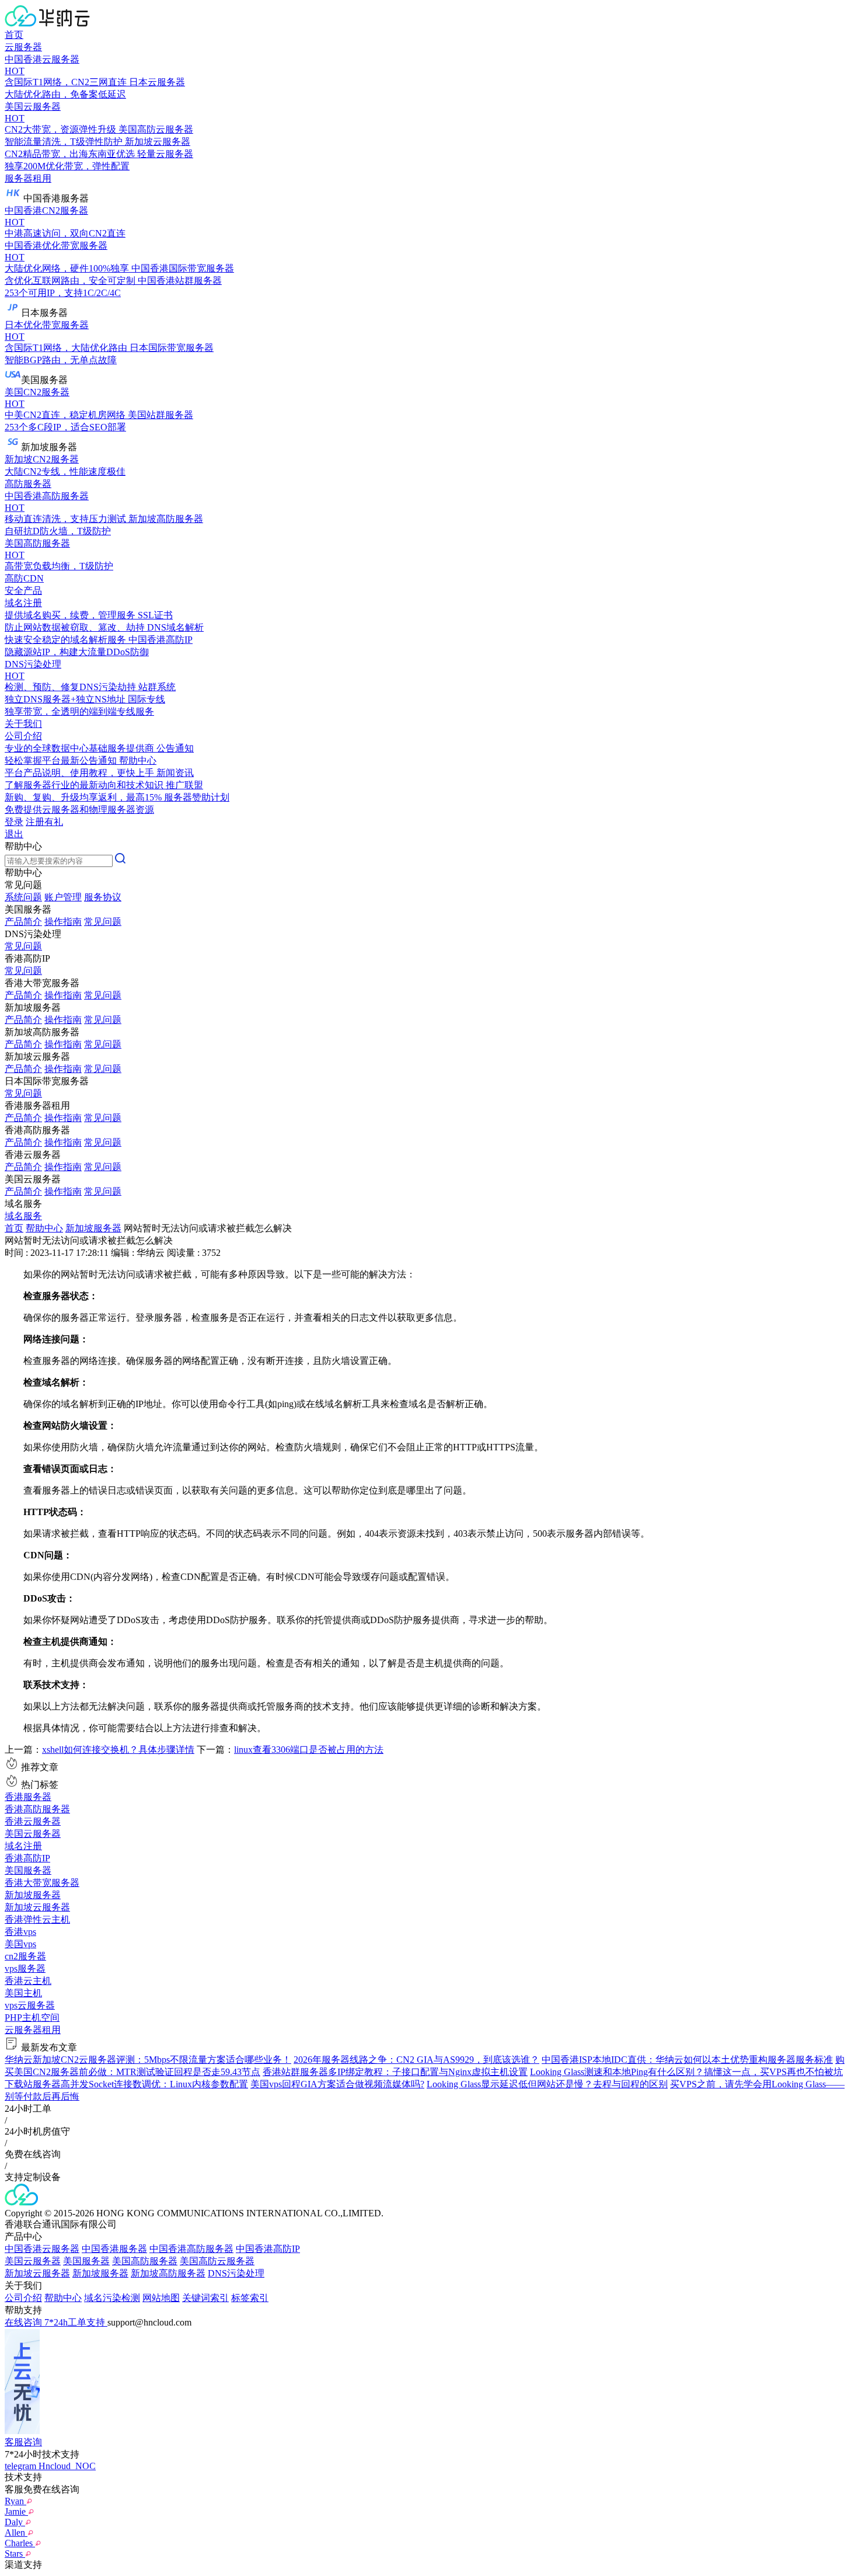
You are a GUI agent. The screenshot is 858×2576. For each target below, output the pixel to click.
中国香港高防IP (268, 2249)
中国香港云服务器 (42, 2249)
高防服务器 (28, 484)
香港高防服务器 (37, 1809)
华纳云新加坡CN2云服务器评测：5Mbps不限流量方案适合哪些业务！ (148, 2060)
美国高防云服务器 (217, 2261)
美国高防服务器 (145, 2261)
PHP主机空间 (32, 2018)
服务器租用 (28, 178)
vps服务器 (25, 1968)
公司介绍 (23, 2298)
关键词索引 (205, 2298)
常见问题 (103, 922)
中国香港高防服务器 (191, 2249)
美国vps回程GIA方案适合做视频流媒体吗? (337, 2084)
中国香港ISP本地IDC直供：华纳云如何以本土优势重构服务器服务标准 (687, 2060)
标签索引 (250, 2298)
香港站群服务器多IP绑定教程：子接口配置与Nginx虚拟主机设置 (395, 2072)
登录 (14, 822)
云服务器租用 (33, 2030)
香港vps (20, 1932)
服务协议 (103, 897)
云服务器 (23, 47)
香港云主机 (28, 1981)
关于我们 (23, 724)
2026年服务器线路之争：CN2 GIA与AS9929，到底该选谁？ (416, 2060)
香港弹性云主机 (37, 1919)
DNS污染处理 (236, 2273)
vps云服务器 (30, 2005)
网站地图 (161, 2298)
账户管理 (63, 897)
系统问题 (23, 897)
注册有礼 (44, 822)
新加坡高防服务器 (168, 2273)
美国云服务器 (33, 1834)
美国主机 (23, 1993)
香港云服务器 (33, 1821)
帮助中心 (44, 1228)
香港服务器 (28, 1797)
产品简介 (23, 922)
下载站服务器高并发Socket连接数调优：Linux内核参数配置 (126, 2084)
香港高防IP (27, 1858)
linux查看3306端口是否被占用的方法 (309, 1750)
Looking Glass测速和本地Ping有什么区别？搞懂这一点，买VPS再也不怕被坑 (686, 2072)
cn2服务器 (25, 1956)
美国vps (20, 1944)
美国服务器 (28, 1870)
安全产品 (23, 591)
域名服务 (23, 1216)
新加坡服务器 (93, 1228)
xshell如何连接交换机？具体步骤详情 (118, 1750)
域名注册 (23, 1846)
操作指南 (63, 922)
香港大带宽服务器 (42, 1883)
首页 (14, 35)
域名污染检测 (112, 2298)
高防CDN (24, 578)
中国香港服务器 (114, 2249)
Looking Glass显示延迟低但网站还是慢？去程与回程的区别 (547, 2084)
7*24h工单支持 (76, 2322)
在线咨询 (25, 2322)
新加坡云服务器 (37, 1907)
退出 (14, 834)
